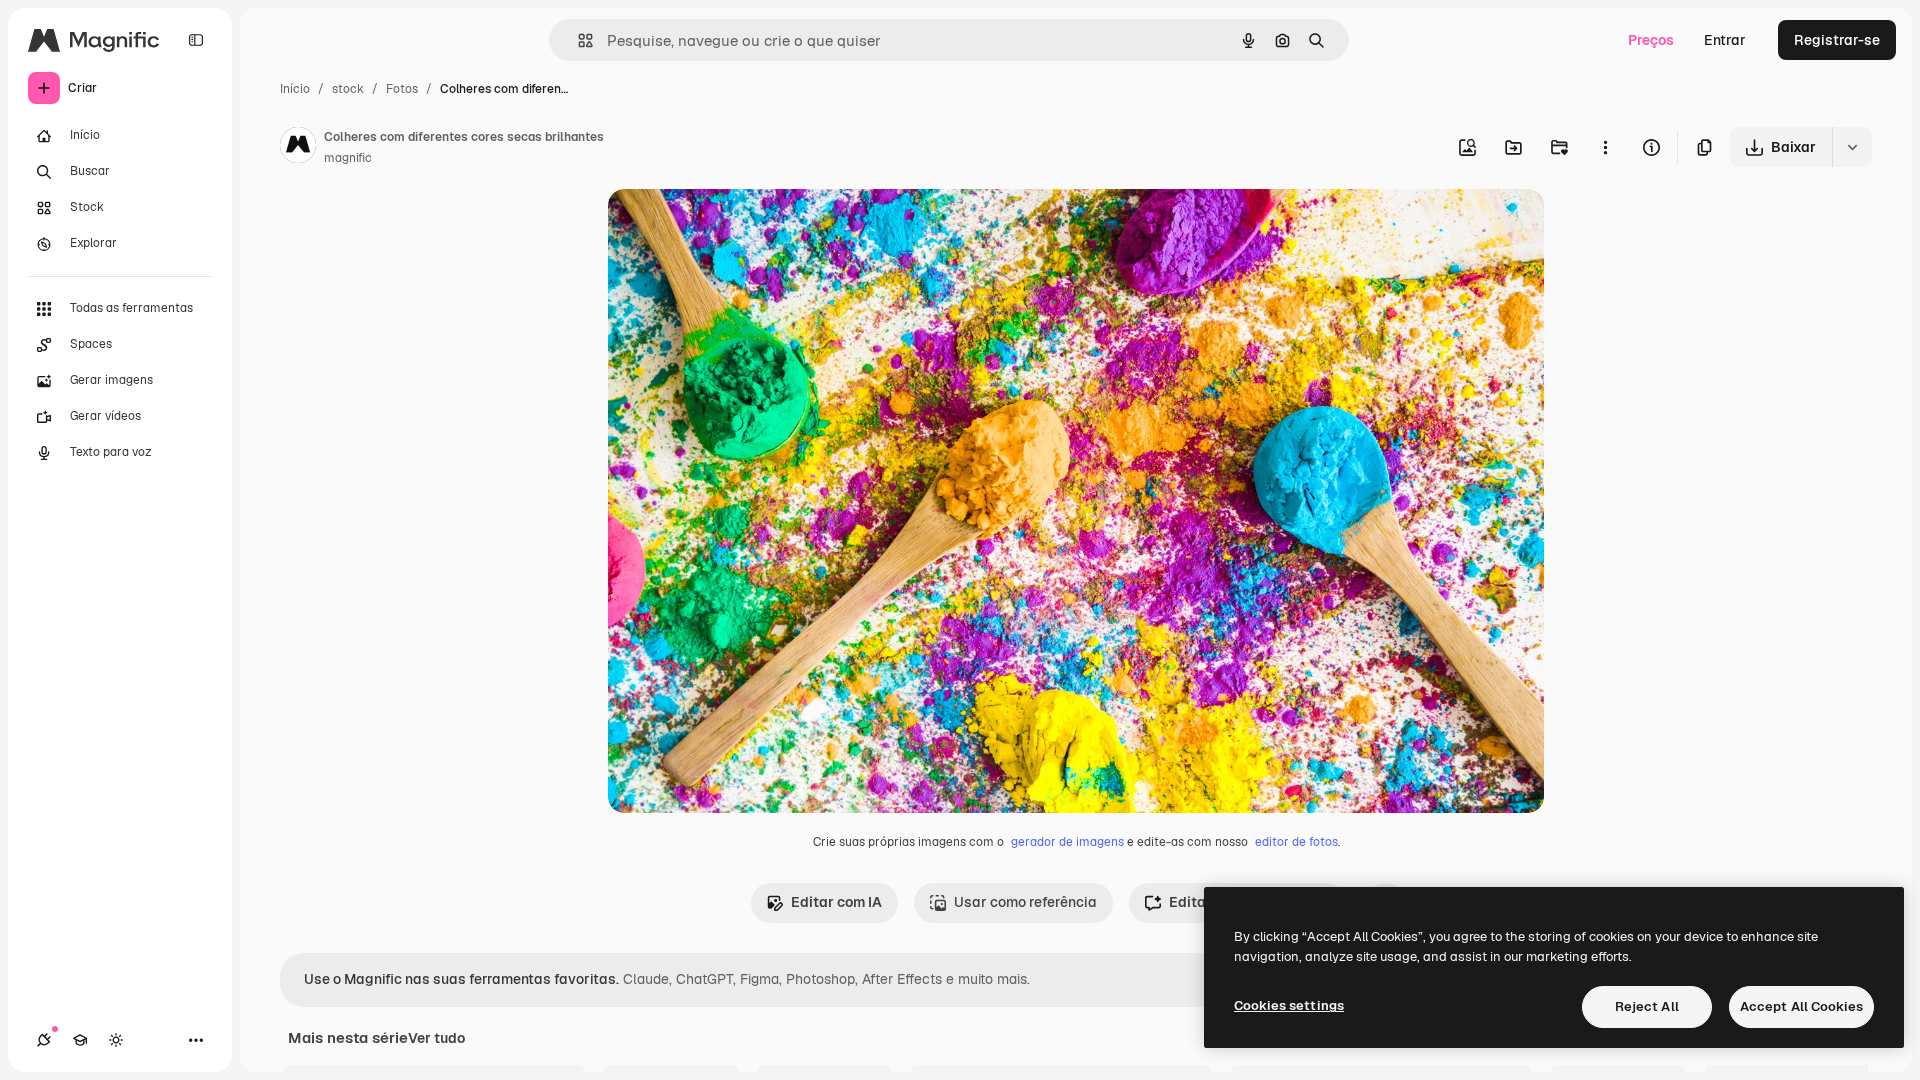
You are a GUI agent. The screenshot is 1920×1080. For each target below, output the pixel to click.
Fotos (402, 89)
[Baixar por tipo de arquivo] (1852, 147)
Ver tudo (436, 1038)
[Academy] (80, 1040)
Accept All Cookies (1801, 1006)
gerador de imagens (1067, 842)
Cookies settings (1289, 1005)
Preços (1651, 40)
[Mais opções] (1605, 147)
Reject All (1647, 1006)
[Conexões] (44, 1040)
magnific (348, 158)
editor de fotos (1296, 842)
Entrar (1725, 40)
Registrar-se (1837, 40)
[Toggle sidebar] (196, 40)
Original (736, 227)
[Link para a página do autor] (298, 148)
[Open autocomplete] (577, 40)
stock (348, 89)
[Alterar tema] (116, 1040)
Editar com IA (836, 902)
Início (295, 89)
